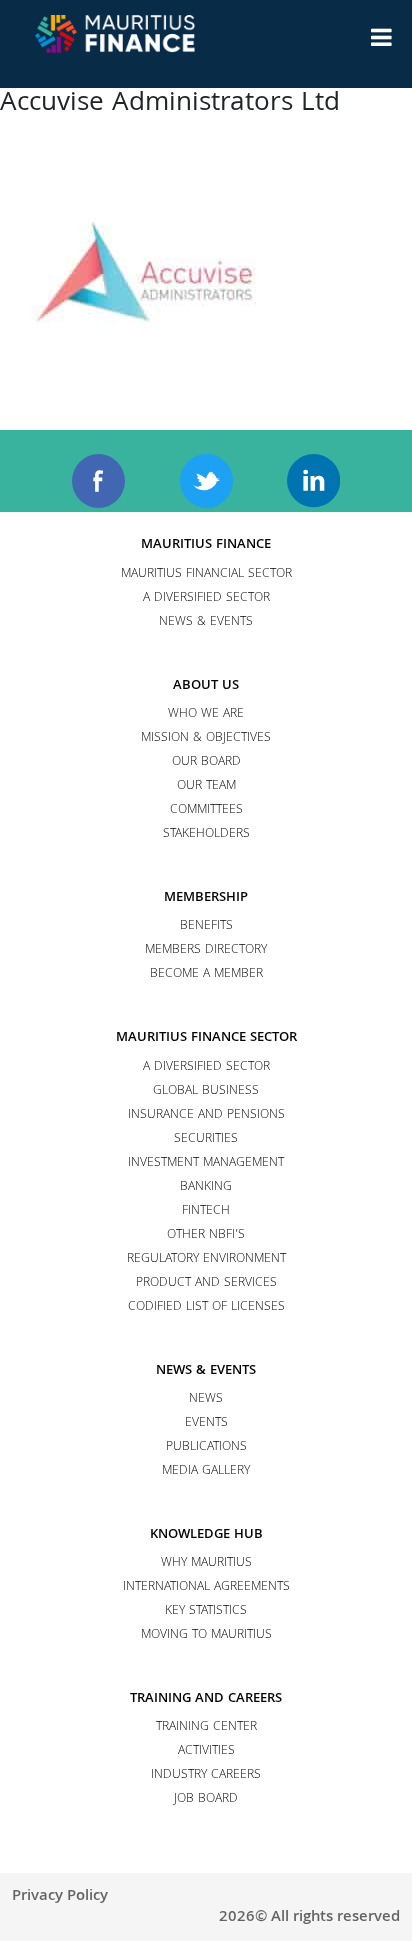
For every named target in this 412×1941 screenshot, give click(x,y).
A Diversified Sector (206, 1067)
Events (206, 1423)
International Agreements (206, 1587)
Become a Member (206, 974)
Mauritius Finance (206, 545)
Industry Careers (206, 1775)
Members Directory (206, 950)
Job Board (206, 1799)
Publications (206, 1447)
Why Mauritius (206, 1563)
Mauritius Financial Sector (206, 574)
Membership (206, 898)
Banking (206, 1187)
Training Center (206, 1727)
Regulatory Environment (206, 1259)
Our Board (206, 762)
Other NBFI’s (206, 1235)
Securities (206, 1139)
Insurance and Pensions (206, 1115)
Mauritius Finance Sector (206, 1038)
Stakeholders (206, 834)
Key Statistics (206, 1611)
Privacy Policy (60, 1897)
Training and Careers (206, 1699)
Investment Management (206, 1163)
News (206, 1399)
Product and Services (206, 1283)
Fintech (206, 1211)
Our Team (206, 786)
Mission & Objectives (206, 738)
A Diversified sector (206, 598)
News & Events (206, 622)
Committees (206, 810)
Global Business (206, 1091)
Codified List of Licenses (206, 1307)
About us (206, 686)
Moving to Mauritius (206, 1635)
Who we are (206, 714)
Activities (206, 1751)
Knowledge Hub (206, 1535)
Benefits (206, 926)
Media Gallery (206, 1471)
